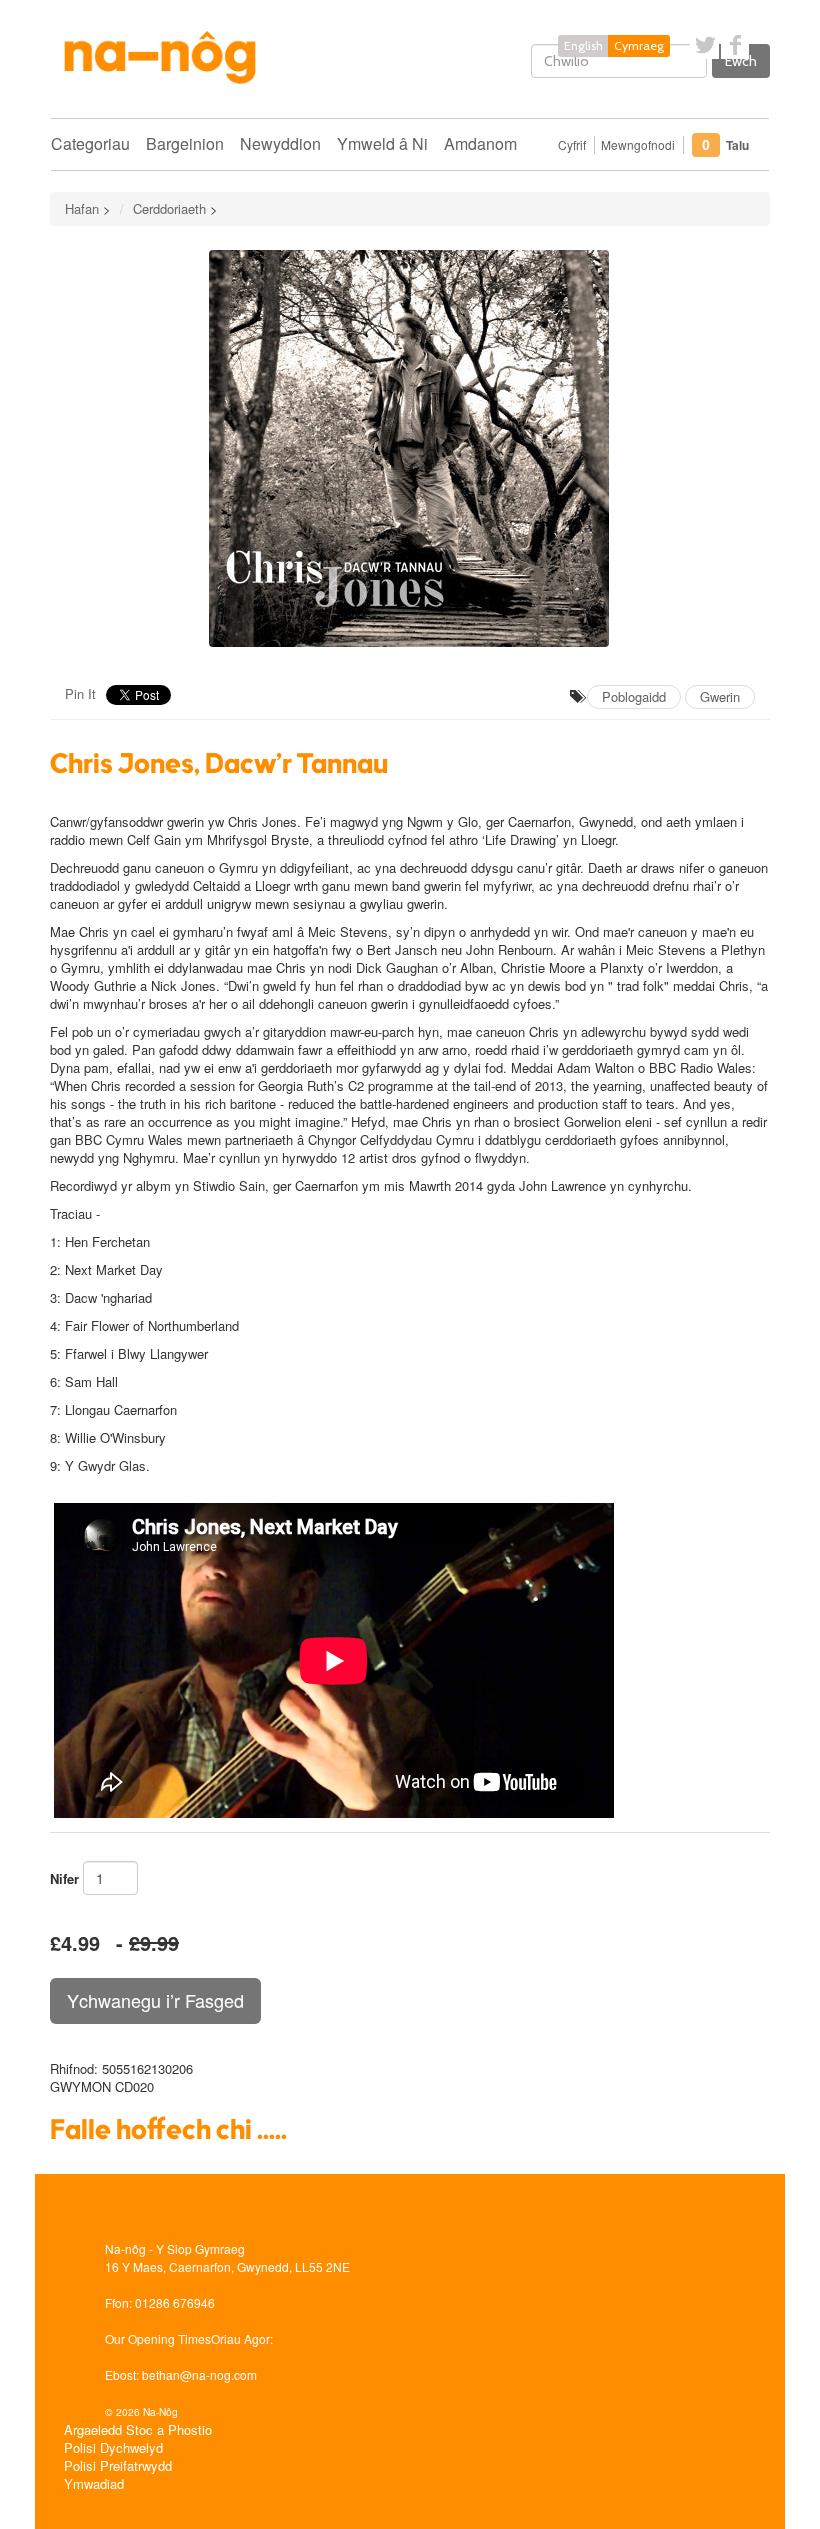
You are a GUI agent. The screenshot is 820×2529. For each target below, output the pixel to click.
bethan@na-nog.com (199, 2374)
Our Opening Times (158, 2338)
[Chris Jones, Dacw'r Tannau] (410, 448)
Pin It (80, 693)
